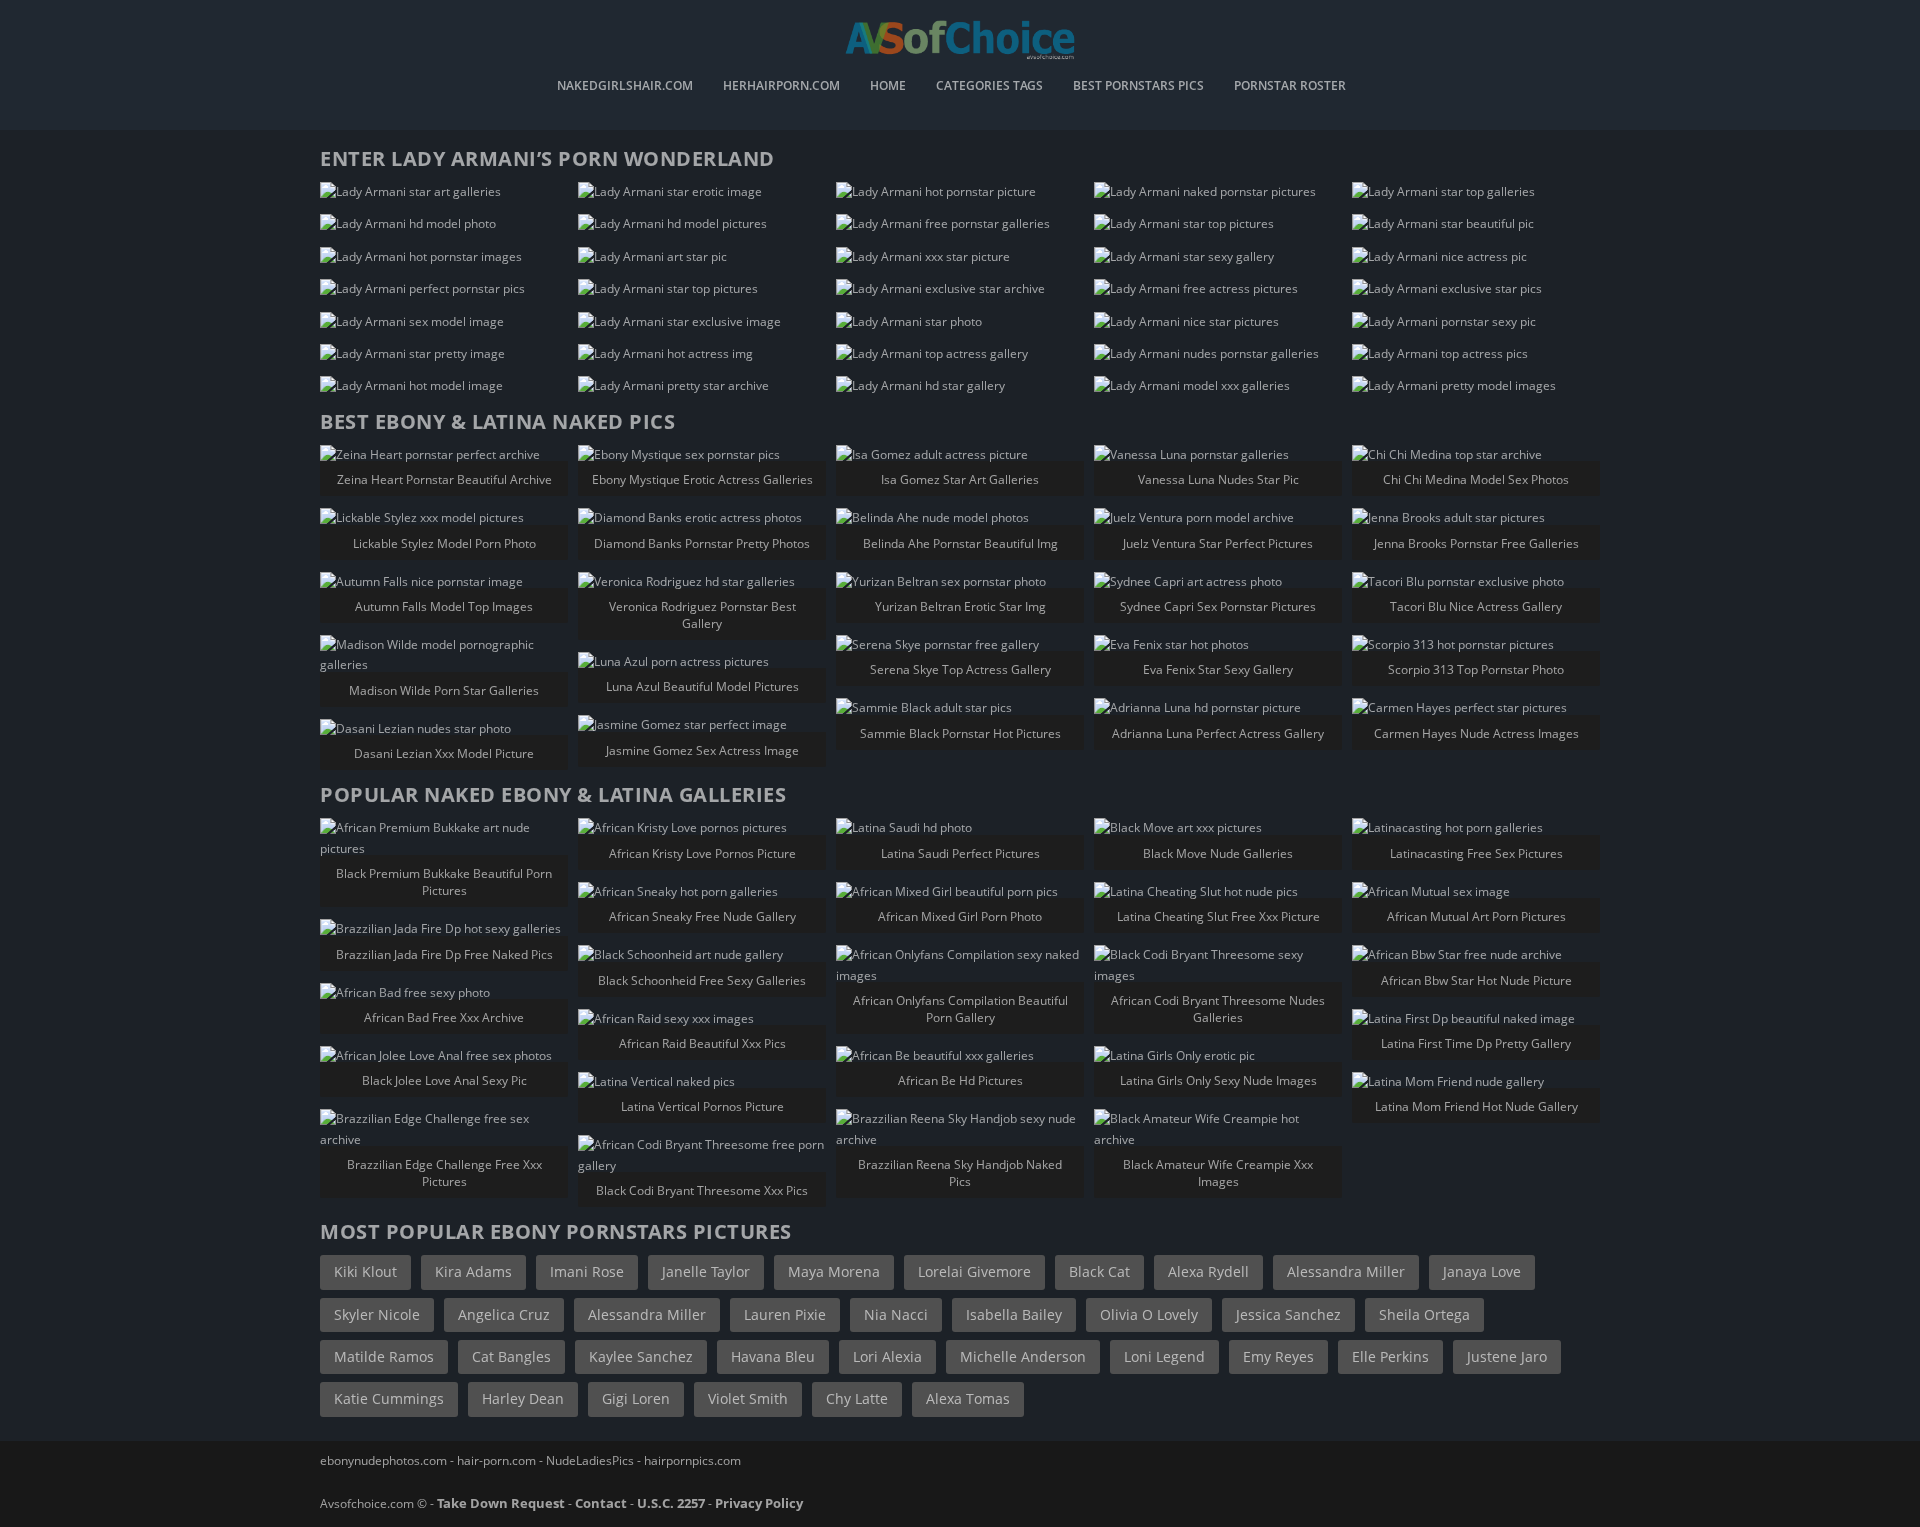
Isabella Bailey (1014, 1314)
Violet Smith (748, 1398)
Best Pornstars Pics (1138, 87)
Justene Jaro (1507, 1356)
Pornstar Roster (1290, 87)
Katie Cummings (389, 1398)
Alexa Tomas (968, 1398)
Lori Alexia (887, 1356)
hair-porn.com (496, 1460)
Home (888, 87)
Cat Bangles (511, 1356)
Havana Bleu (773, 1356)
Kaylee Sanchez (641, 1356)
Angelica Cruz (504, 1314)
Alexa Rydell (1208, 1271)
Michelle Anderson (1023, 1356)
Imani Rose (587, 1271)
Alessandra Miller (1346, 1271)
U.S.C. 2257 (671, 1503)
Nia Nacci (896, 1314)
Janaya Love (1482, 1271)
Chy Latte (857, 1398)
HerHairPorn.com (781, 87)
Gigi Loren (636, 1398)
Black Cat (1099, 1271)
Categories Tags (989, 87)
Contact (601, 1503)
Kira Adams (473, 1271)
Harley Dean (523, 1398)
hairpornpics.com (692, 1460)
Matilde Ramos (384, 1356)
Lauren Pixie (785, 1314)
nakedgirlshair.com (625, 87)
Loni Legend (1164, 1356)
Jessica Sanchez (1288, 1314)
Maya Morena (834, 1271)
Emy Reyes (1278, 1356)
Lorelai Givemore (974, 1271)
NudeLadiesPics (590, 1460)
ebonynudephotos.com (383, 1460)
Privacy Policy (759, 1503)
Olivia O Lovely (1149, 1314)
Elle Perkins (1390, 1356)
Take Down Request (501, 1503)
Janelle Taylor (706, 1271)
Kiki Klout (365, 1271)
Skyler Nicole (377, 1314)
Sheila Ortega (1424, 1314)
